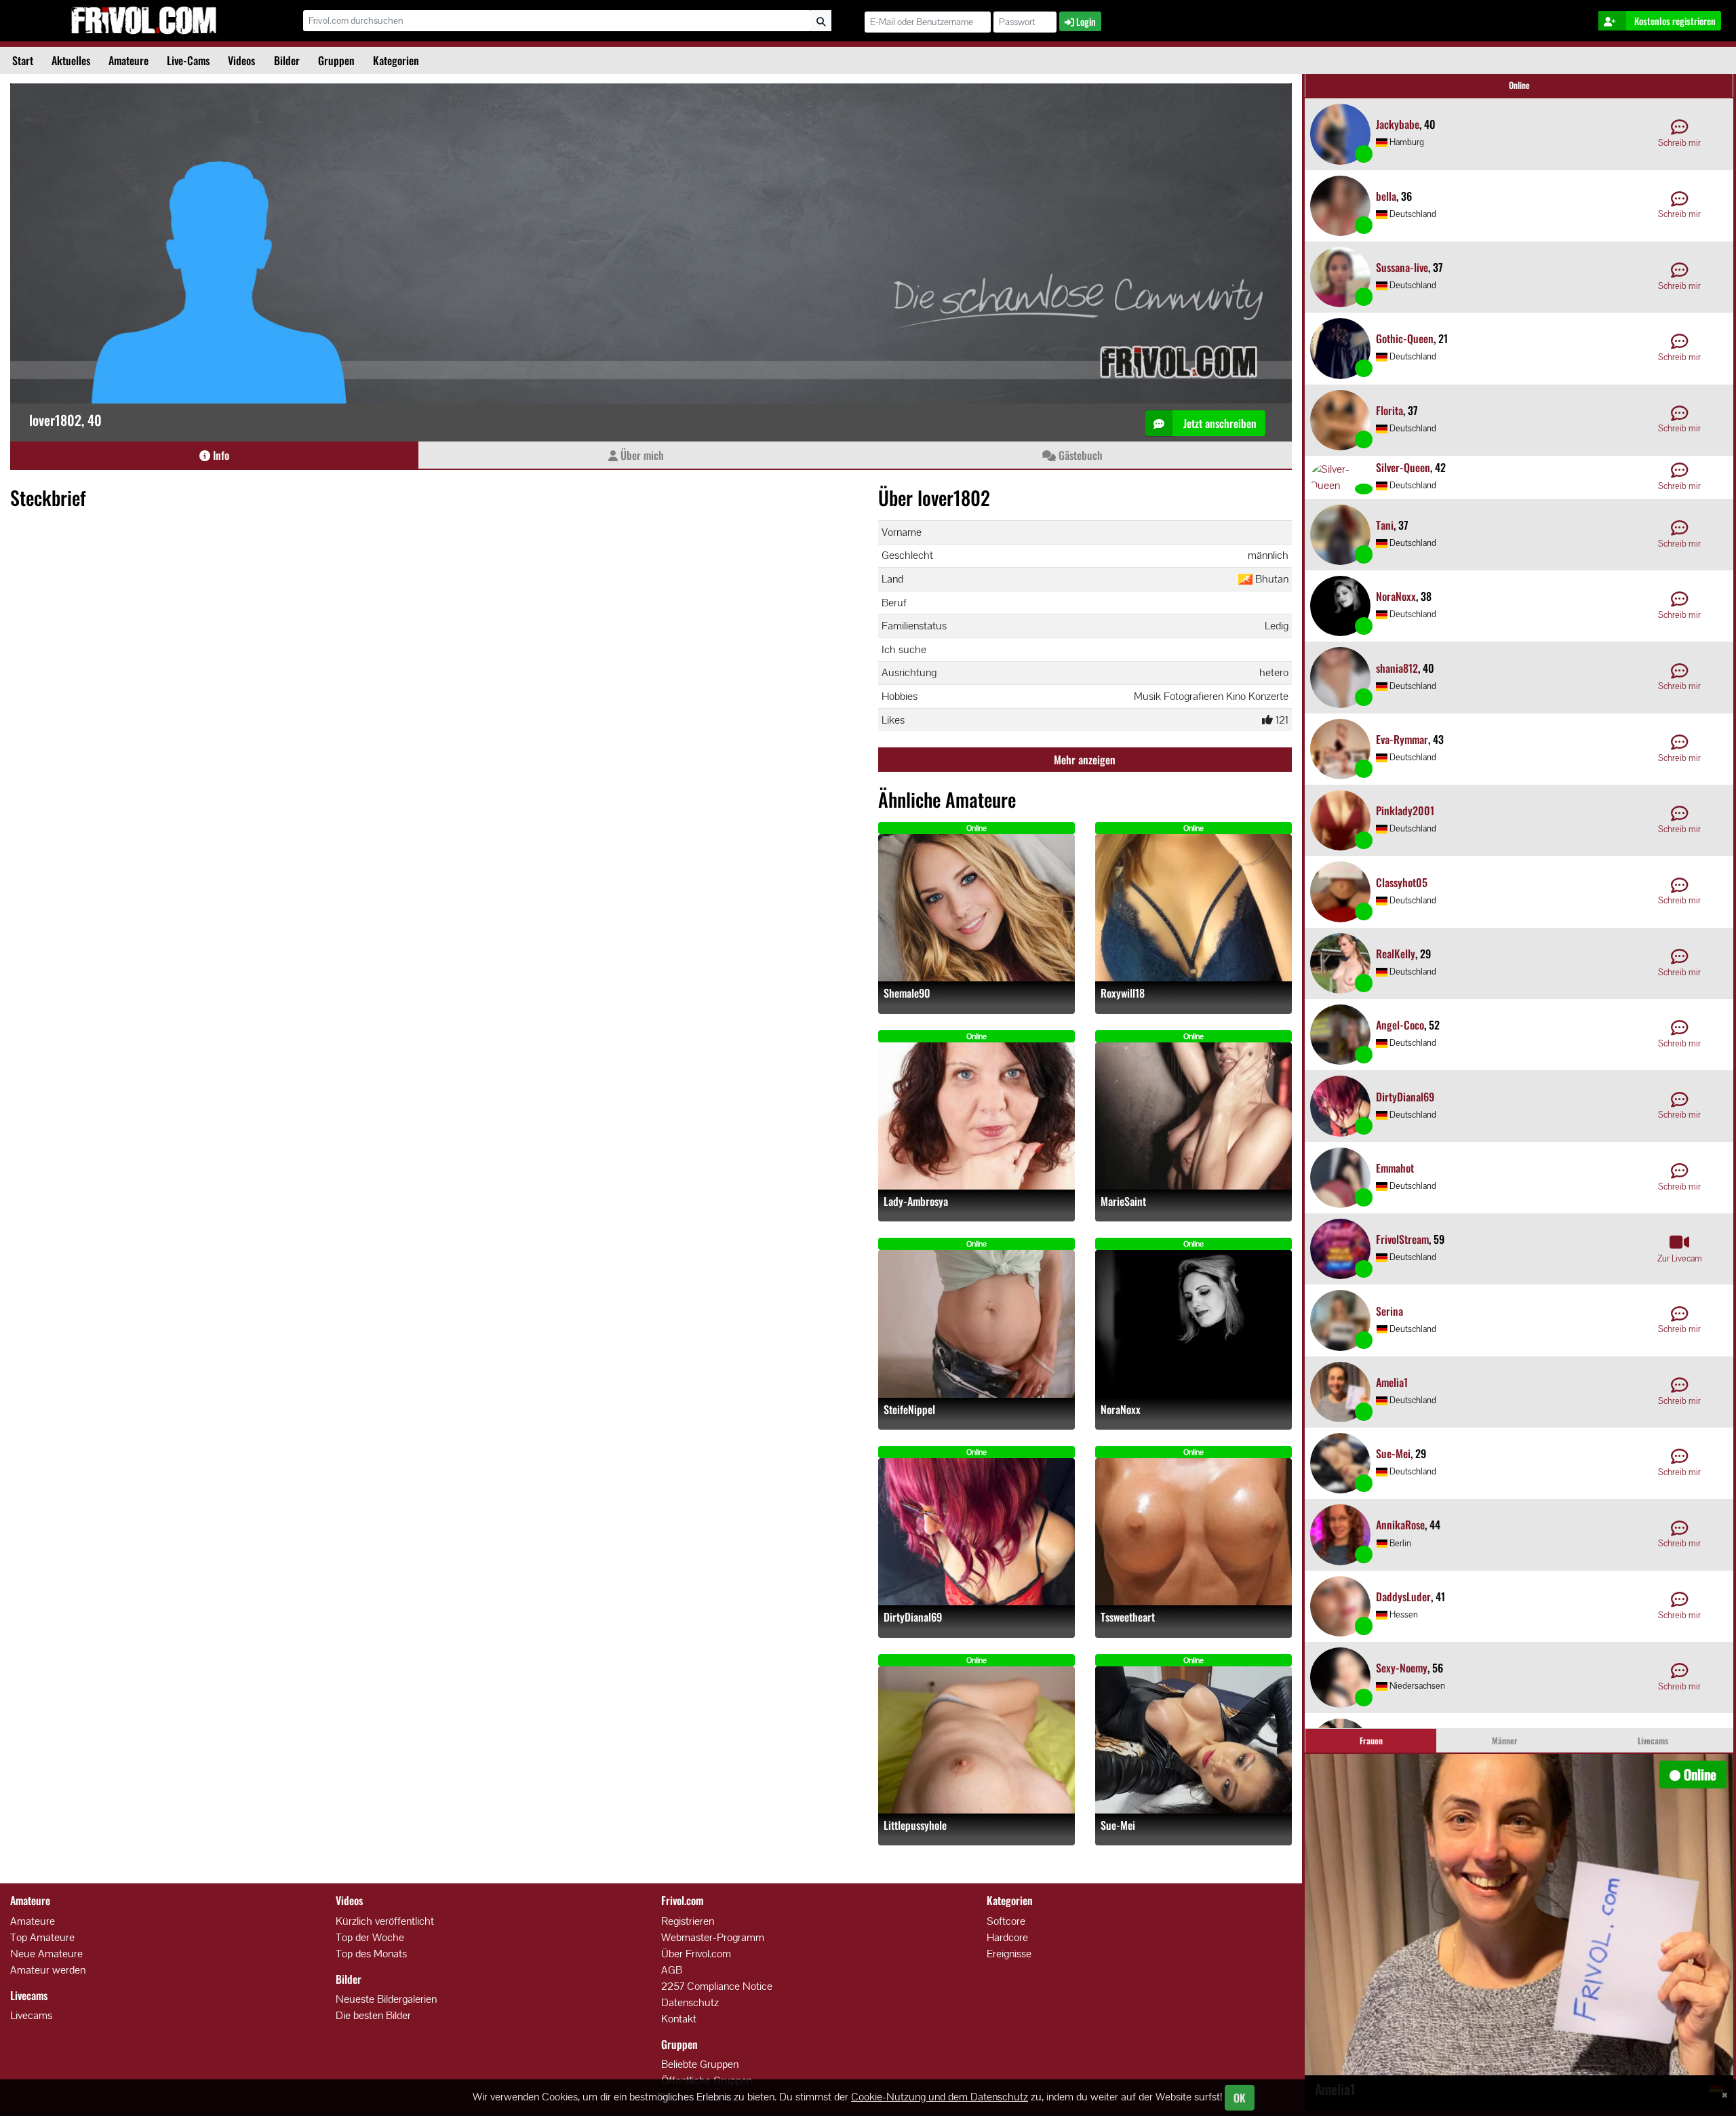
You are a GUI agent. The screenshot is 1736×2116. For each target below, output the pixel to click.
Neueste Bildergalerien (386, 1999)
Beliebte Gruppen (700, 2064)
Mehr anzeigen (1085, 760)
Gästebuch (1079, 455)
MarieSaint (1123, 1201)
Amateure (129, 60)
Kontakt (679, 2019)
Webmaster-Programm (713, 1937)
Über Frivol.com (696, 1954)
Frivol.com (143, 20)
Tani (1385, 525)
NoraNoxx (1121, 1410)
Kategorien (396, 60)
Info (220, 455)
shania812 (1397, 668)
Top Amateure (42, 1937)
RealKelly (1396, 954)
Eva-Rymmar (1402, 739)
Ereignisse (1009, 1954)
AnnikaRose (1400, 1525)
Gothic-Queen (1405, 338)
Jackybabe (1398, 124)
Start (23, 60)
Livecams (31, 2015)
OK (1240, 2098)
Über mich (641, 455)
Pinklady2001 (1405, 810)
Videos (241, 60)
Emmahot (1395, 1168)
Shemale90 (907, 993)
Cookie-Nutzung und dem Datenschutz (940, 2097)
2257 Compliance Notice (717, 1986)
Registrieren (688, 1921)
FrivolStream (1402, 1239)
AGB (672, 1970)
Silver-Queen (1403, 467)
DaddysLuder (1403, 1596)
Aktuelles (71, 60)
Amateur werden (48, 1970)
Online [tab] (1519, 85)
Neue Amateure (46, 1954)
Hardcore (1007, 1937)
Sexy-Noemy (1402, 1668)
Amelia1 (1392, 1382)
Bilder (287, 60)
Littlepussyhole (915, 1825)
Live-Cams (188, 60)
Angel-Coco (1400, 1025)
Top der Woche (370, 1937)
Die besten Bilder (373, 2015)
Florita (1389, 410)
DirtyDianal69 (913, 1617)
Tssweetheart (1128, 1617)
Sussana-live (1402, 267)
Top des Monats (371, 1954)
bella (1386, 196)
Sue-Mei (1118, 1825)
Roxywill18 (1123, 993)
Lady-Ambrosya (916, 1201)
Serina (1389, 1311)
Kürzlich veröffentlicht (385, 1921)
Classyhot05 (1402, 882)
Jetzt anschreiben (1219, 423)
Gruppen (336, 60)
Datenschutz (690, 2002)
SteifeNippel (909, 1410)
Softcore (1006, 1921)
